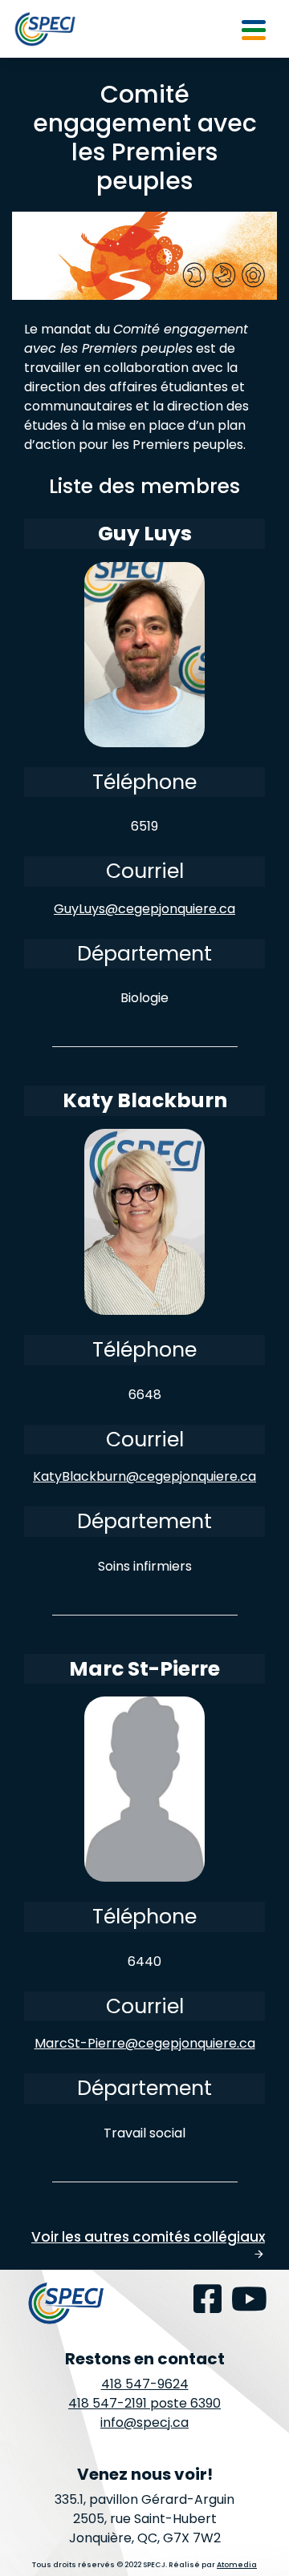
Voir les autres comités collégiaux (148, 2244)
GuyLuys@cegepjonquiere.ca (144, 909)
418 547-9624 (145, 2384)
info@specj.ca (144, 2422)
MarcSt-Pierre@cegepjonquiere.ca (145, 2043)
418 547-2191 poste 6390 (144, 2403)
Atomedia (237, 2565)
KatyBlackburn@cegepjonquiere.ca (144, 1476)
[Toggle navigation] (254, 29)
